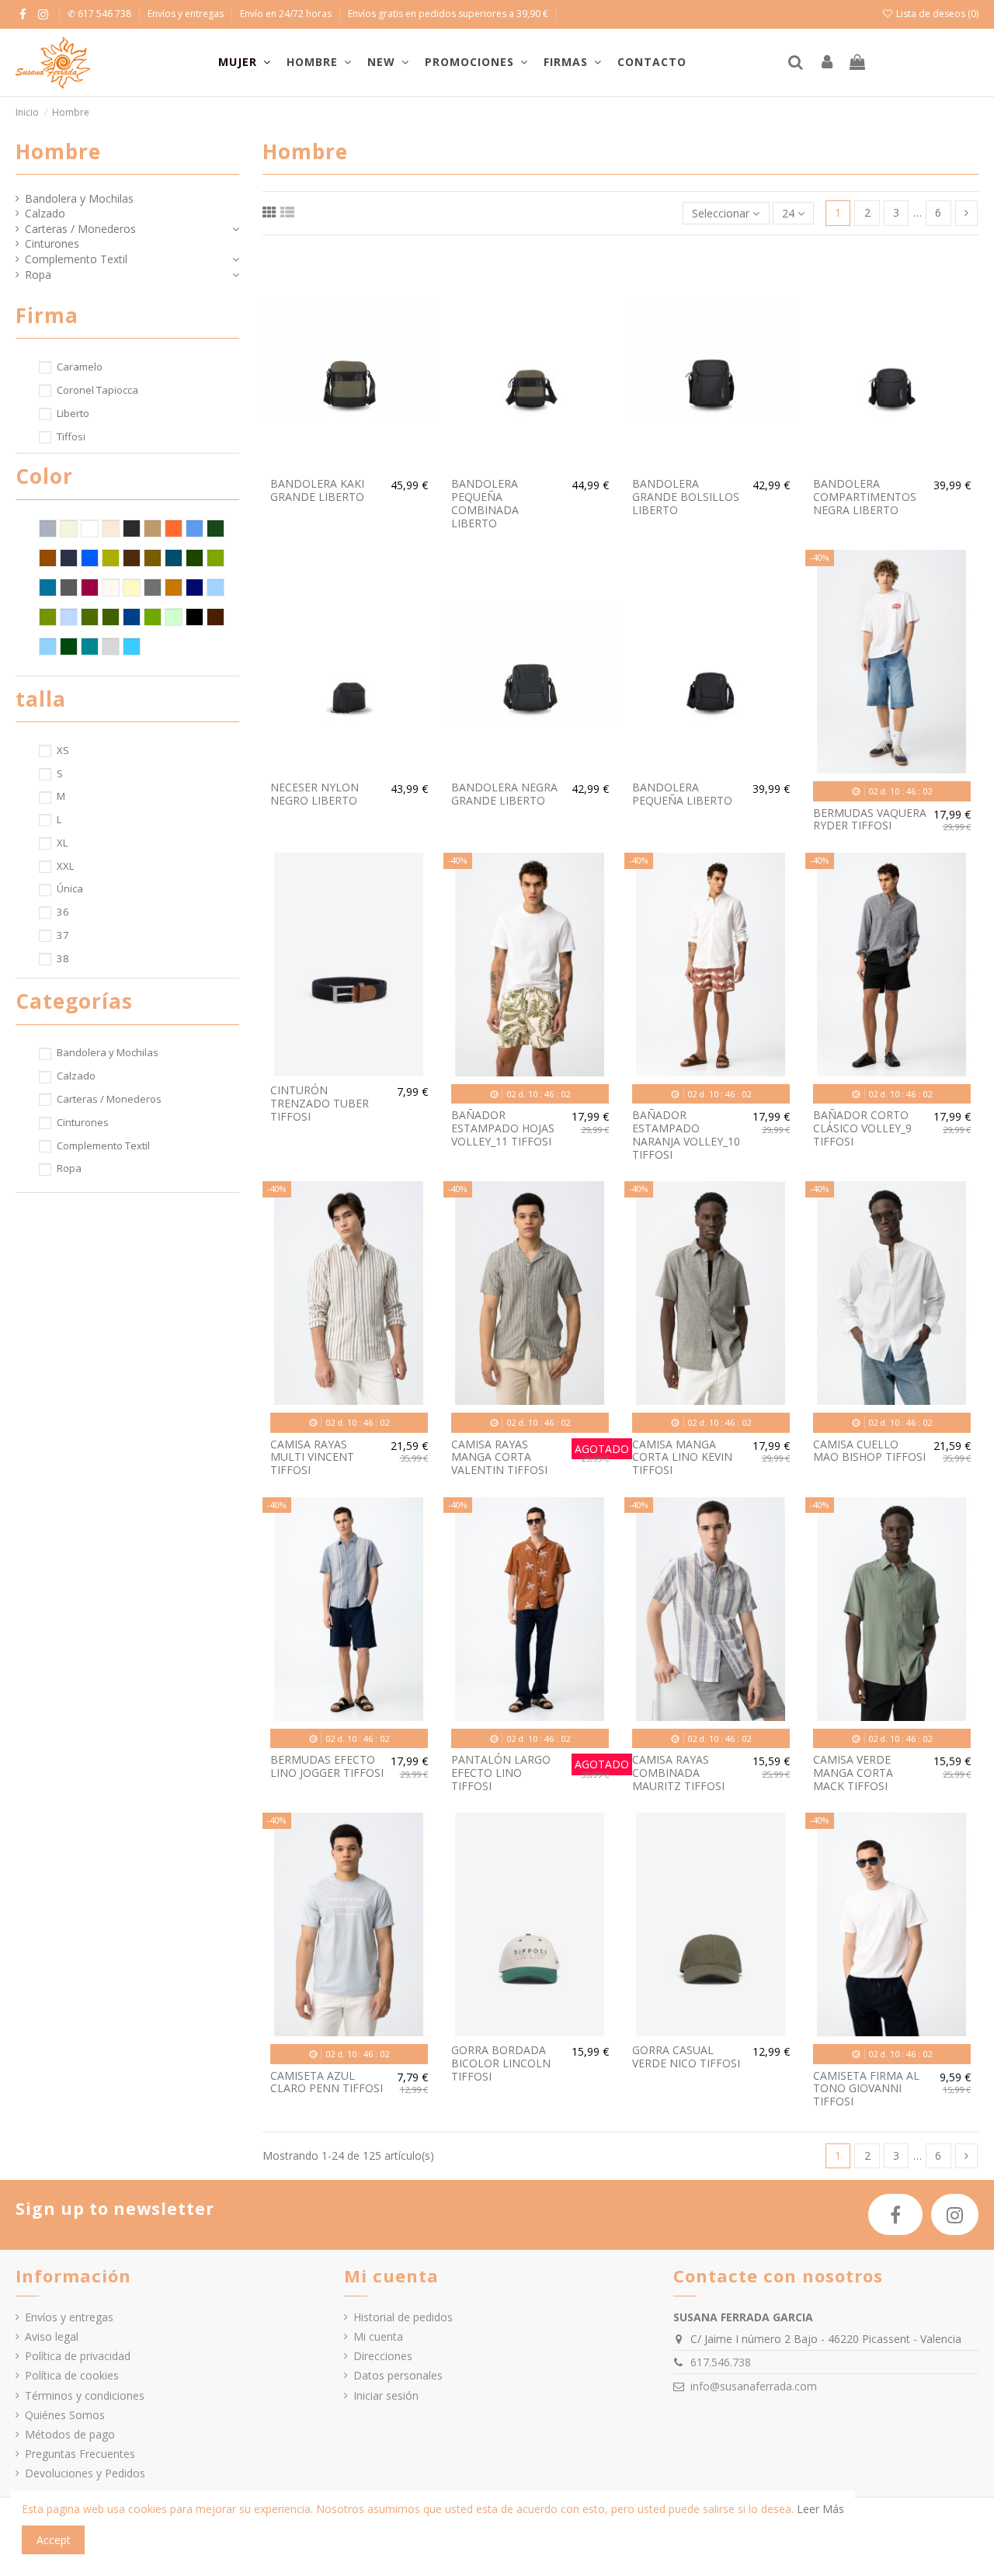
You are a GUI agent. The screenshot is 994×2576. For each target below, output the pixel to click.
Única (70, 888)
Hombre (58, 151)
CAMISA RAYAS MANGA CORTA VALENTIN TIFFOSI (499, 1457)
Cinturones (52, 243)
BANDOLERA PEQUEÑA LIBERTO (682, 794)
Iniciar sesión (386, 2395)
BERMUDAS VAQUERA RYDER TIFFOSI (870, 819)
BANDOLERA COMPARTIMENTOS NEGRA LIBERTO (865, 497)
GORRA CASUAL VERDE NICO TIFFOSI (686, 2056)
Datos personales (398, 2375)
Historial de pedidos (403, 2317)
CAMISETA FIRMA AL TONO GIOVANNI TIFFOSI (866, 2089)
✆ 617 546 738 (101, 14)
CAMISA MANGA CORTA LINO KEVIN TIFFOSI (682, 1457)
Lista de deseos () (936, 14)
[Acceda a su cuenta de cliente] (827, 63)
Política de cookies (72, 2375)
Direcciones (383, 2356)
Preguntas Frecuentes (80, 2454)
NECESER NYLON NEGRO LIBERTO (315, 794)
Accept (54, 2540)
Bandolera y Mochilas (79, 198)
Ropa (38, 275)
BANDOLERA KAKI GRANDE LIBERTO (317, 490)
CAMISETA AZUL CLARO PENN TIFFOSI (327, 2082)
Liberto (73, 413)
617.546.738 (721, 2362)
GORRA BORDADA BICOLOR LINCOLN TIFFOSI (501, 2063)
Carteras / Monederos (80, 229)
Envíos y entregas (187, 14)
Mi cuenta (378, 2336)
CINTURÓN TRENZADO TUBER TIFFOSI (320, 1103)
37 (63, 935)
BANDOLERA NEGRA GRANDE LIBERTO (504, 794)
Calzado (45, 213)
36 (63, 912)
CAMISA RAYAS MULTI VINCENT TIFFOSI (312, 1457)
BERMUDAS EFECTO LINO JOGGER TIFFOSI (327, 1766)
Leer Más (820, 2509)
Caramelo (80, 367)
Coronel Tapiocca (97, 390)
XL (62, 843)
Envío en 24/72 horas (287, 14)
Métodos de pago (70, 2434)
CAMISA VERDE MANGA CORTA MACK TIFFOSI (853, 1773)
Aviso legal (52, 2336)
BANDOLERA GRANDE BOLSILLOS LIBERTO (686, 497)
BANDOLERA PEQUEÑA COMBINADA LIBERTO (485, 503)
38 (63, 958)
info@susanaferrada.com (754, 2386)
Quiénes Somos (65, 2415)
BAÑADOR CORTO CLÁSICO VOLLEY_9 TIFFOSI (862, 1128)
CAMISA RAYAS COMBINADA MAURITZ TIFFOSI (678, 1773)
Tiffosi (71, 436)
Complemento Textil (76, 259)
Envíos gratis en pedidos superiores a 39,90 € (448, 14)
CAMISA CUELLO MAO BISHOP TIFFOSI (869, 1451)
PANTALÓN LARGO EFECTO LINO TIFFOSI (501, 1773)
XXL (65, 866)
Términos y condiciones (85, 2395)
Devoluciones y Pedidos (85, 2473)
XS (63, 750)
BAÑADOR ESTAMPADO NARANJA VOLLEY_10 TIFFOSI (686, 1134)
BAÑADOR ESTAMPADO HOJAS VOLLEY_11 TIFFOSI (503, 1128)
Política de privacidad (78, 2356)
